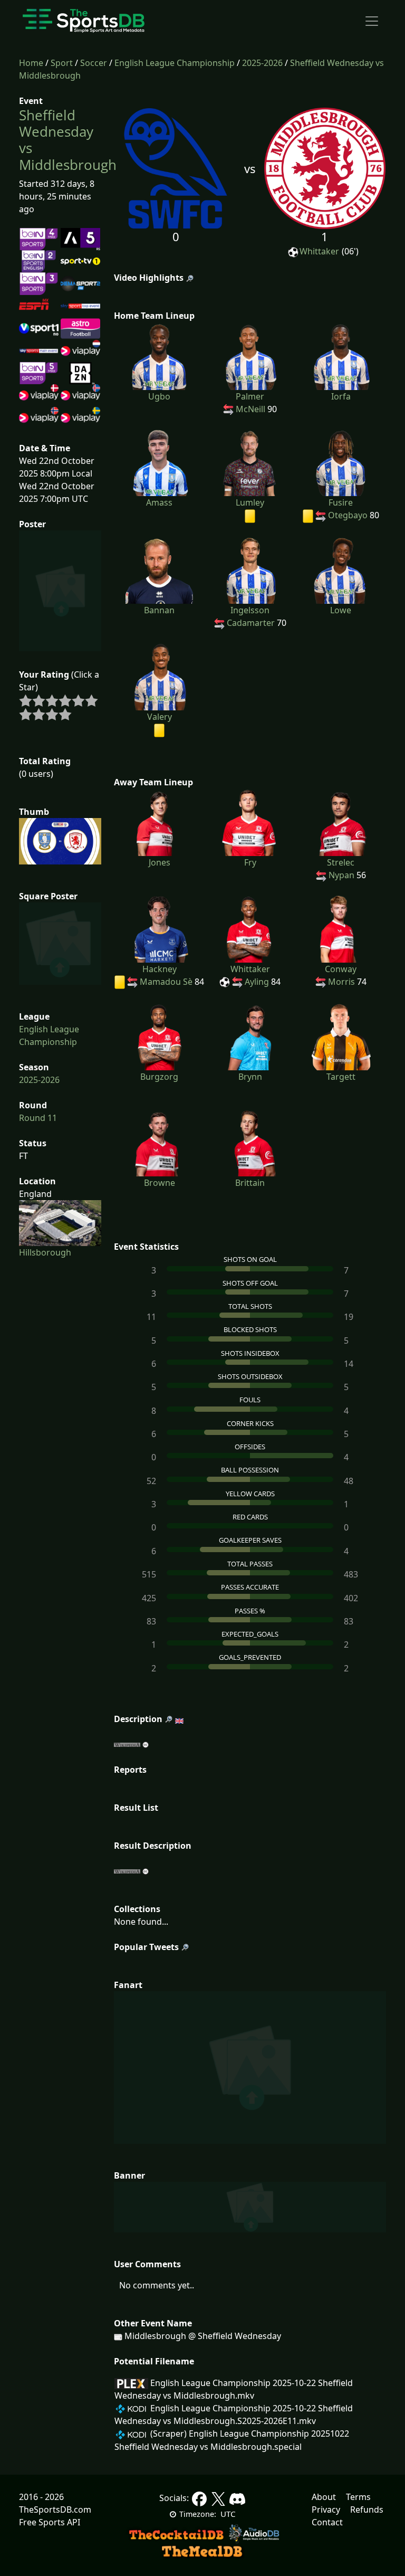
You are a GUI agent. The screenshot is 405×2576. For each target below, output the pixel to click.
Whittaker (319, 251)
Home (31, 63)
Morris (341, 982)
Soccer (94, 63)
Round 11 (38, 1118)
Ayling (257, 982)
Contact (327, 2522)
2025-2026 (262, 63)
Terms (358, 2497)
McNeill (250, 409)
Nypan (341, 875)
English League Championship (175, 63)
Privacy (326, 2510)
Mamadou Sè (166, 982)
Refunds (367, 2510)
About (324, 2497)
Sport (62, 63)
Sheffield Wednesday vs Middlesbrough (68, 140)
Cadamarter (251, 623)
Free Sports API (50, 2522)
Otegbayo (348, 515)
